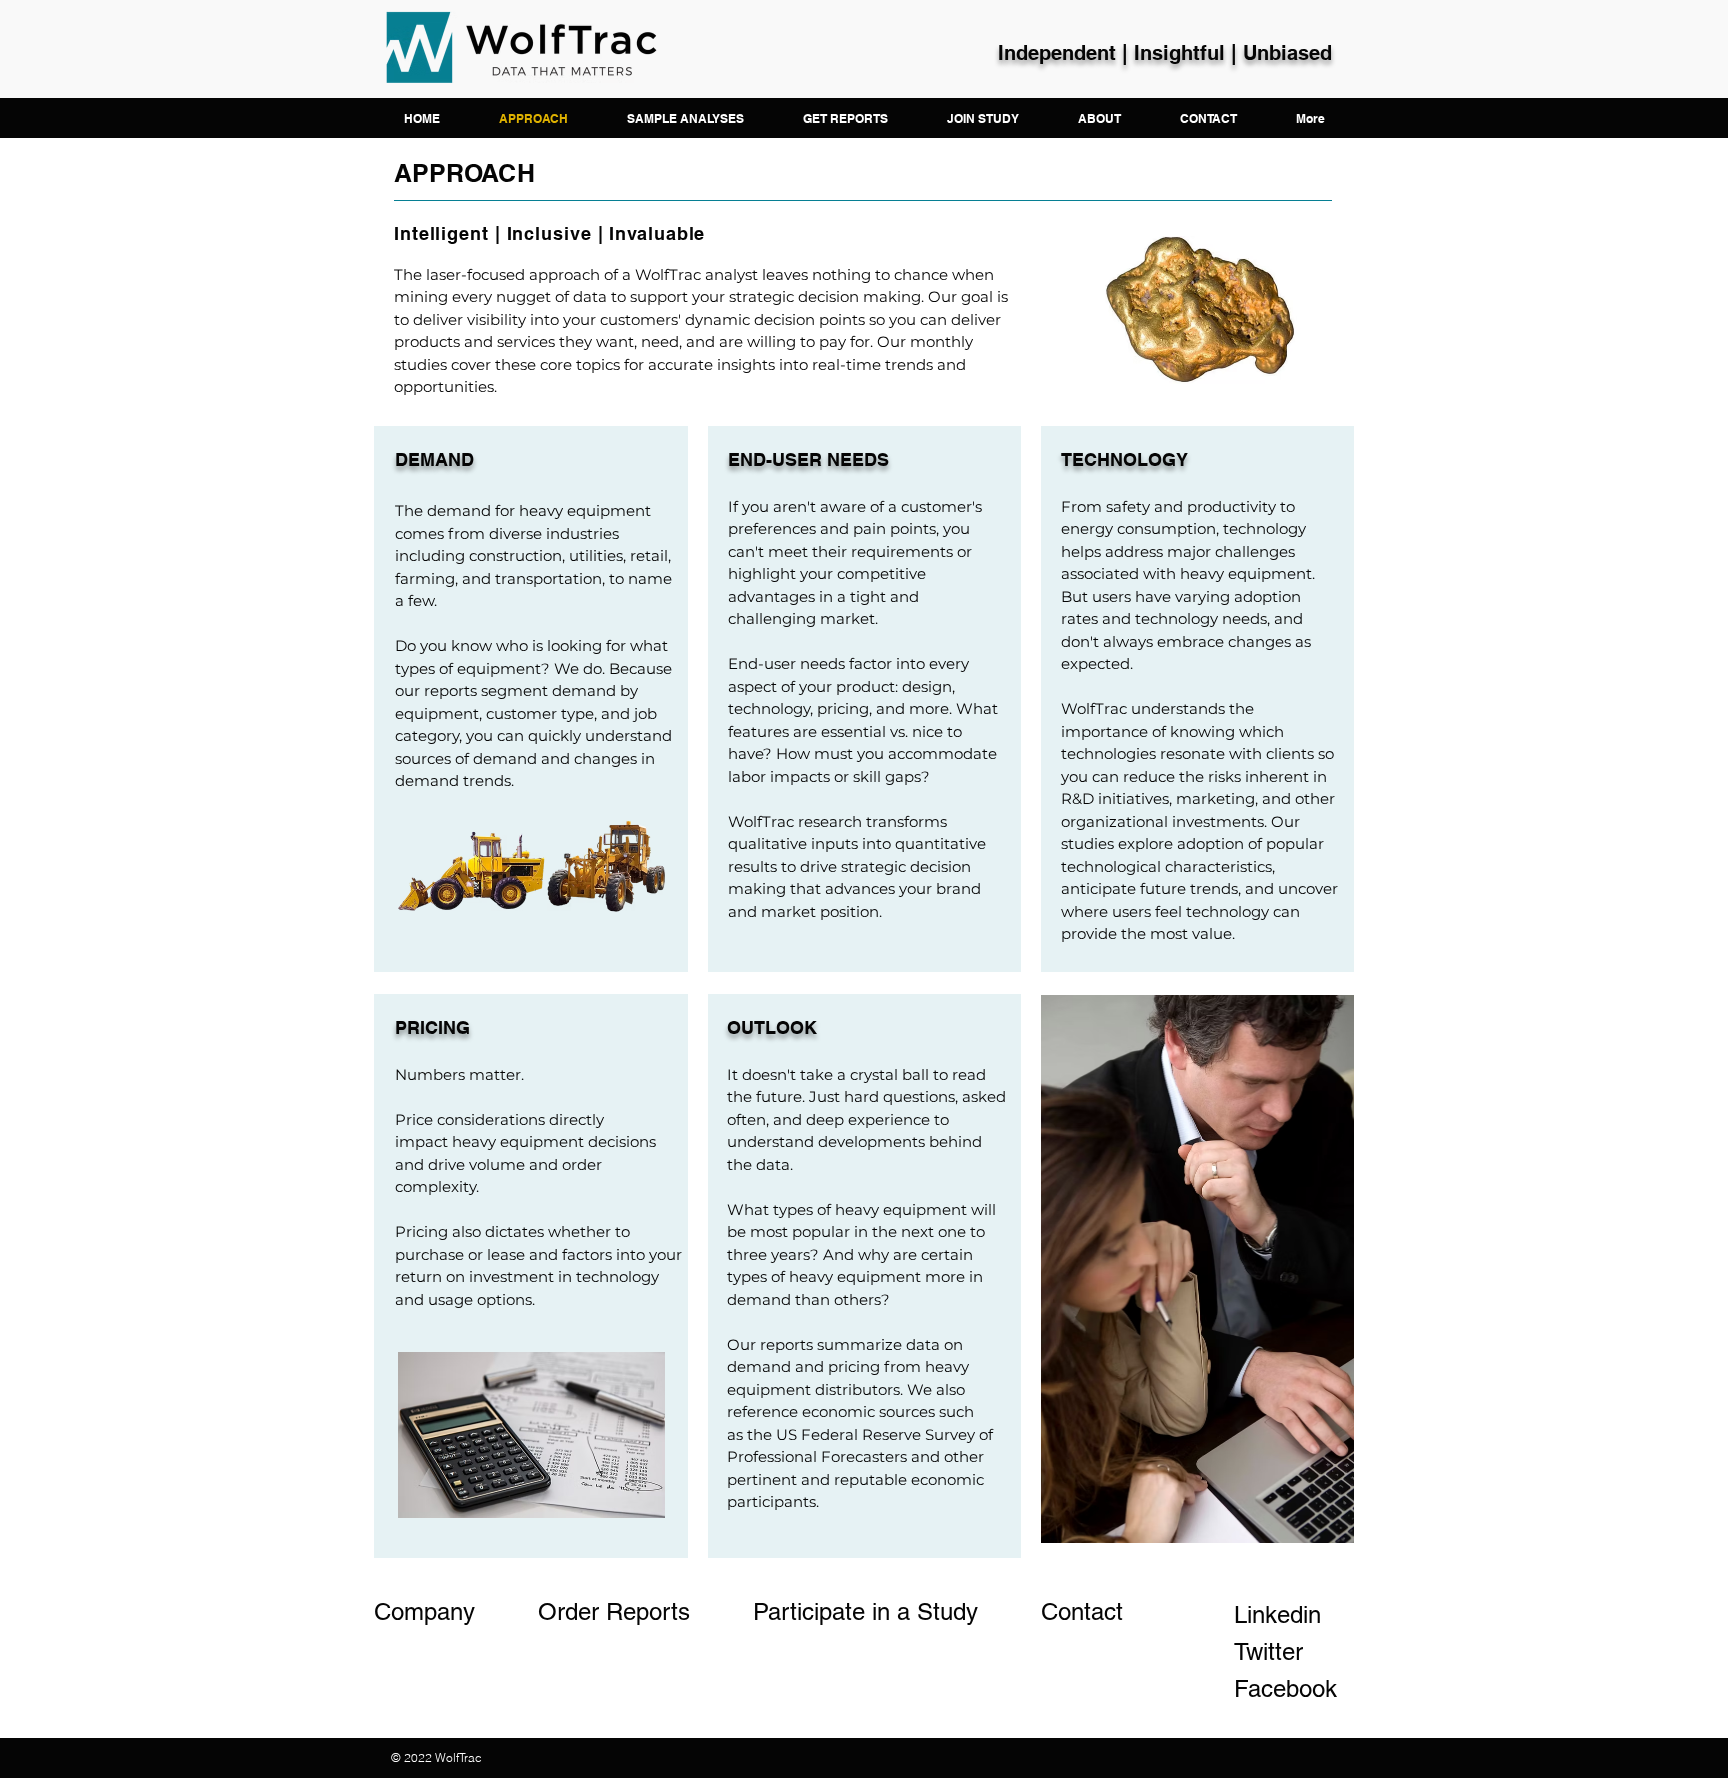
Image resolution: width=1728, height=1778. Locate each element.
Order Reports (614, 1611)
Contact (1082, 1611)
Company (428, 1611)
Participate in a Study (869, 1611)
